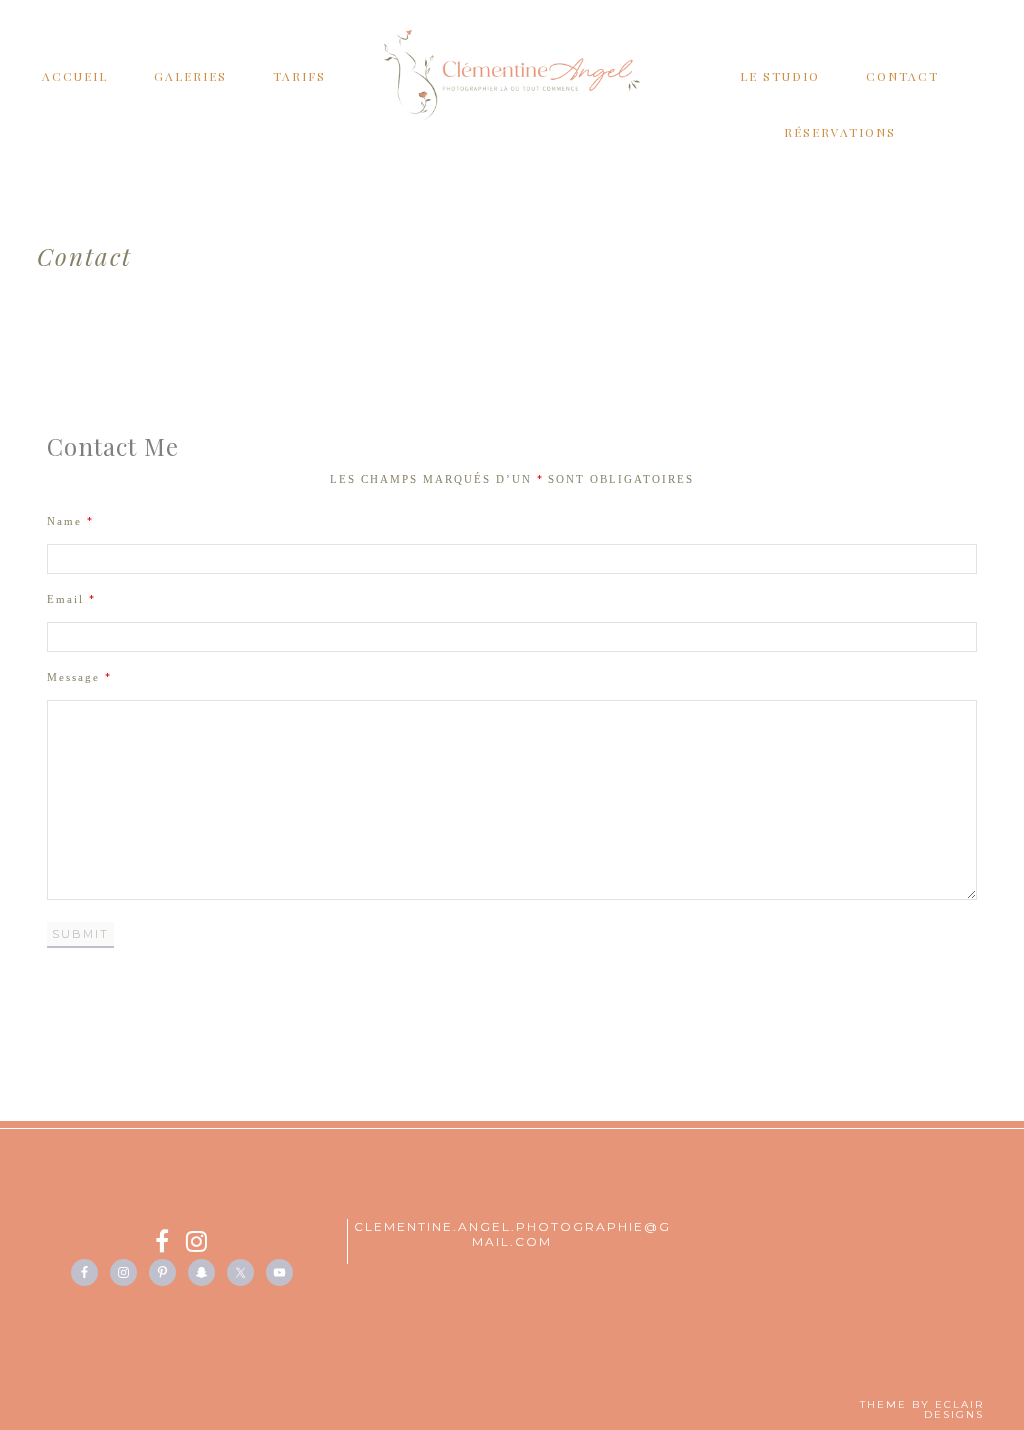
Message (79, 677)
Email (71, 599)
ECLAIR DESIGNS (954, 1409)
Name (70, 521)
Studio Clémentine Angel (512, 75)
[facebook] (170, 1244)
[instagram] (197, 1244)
